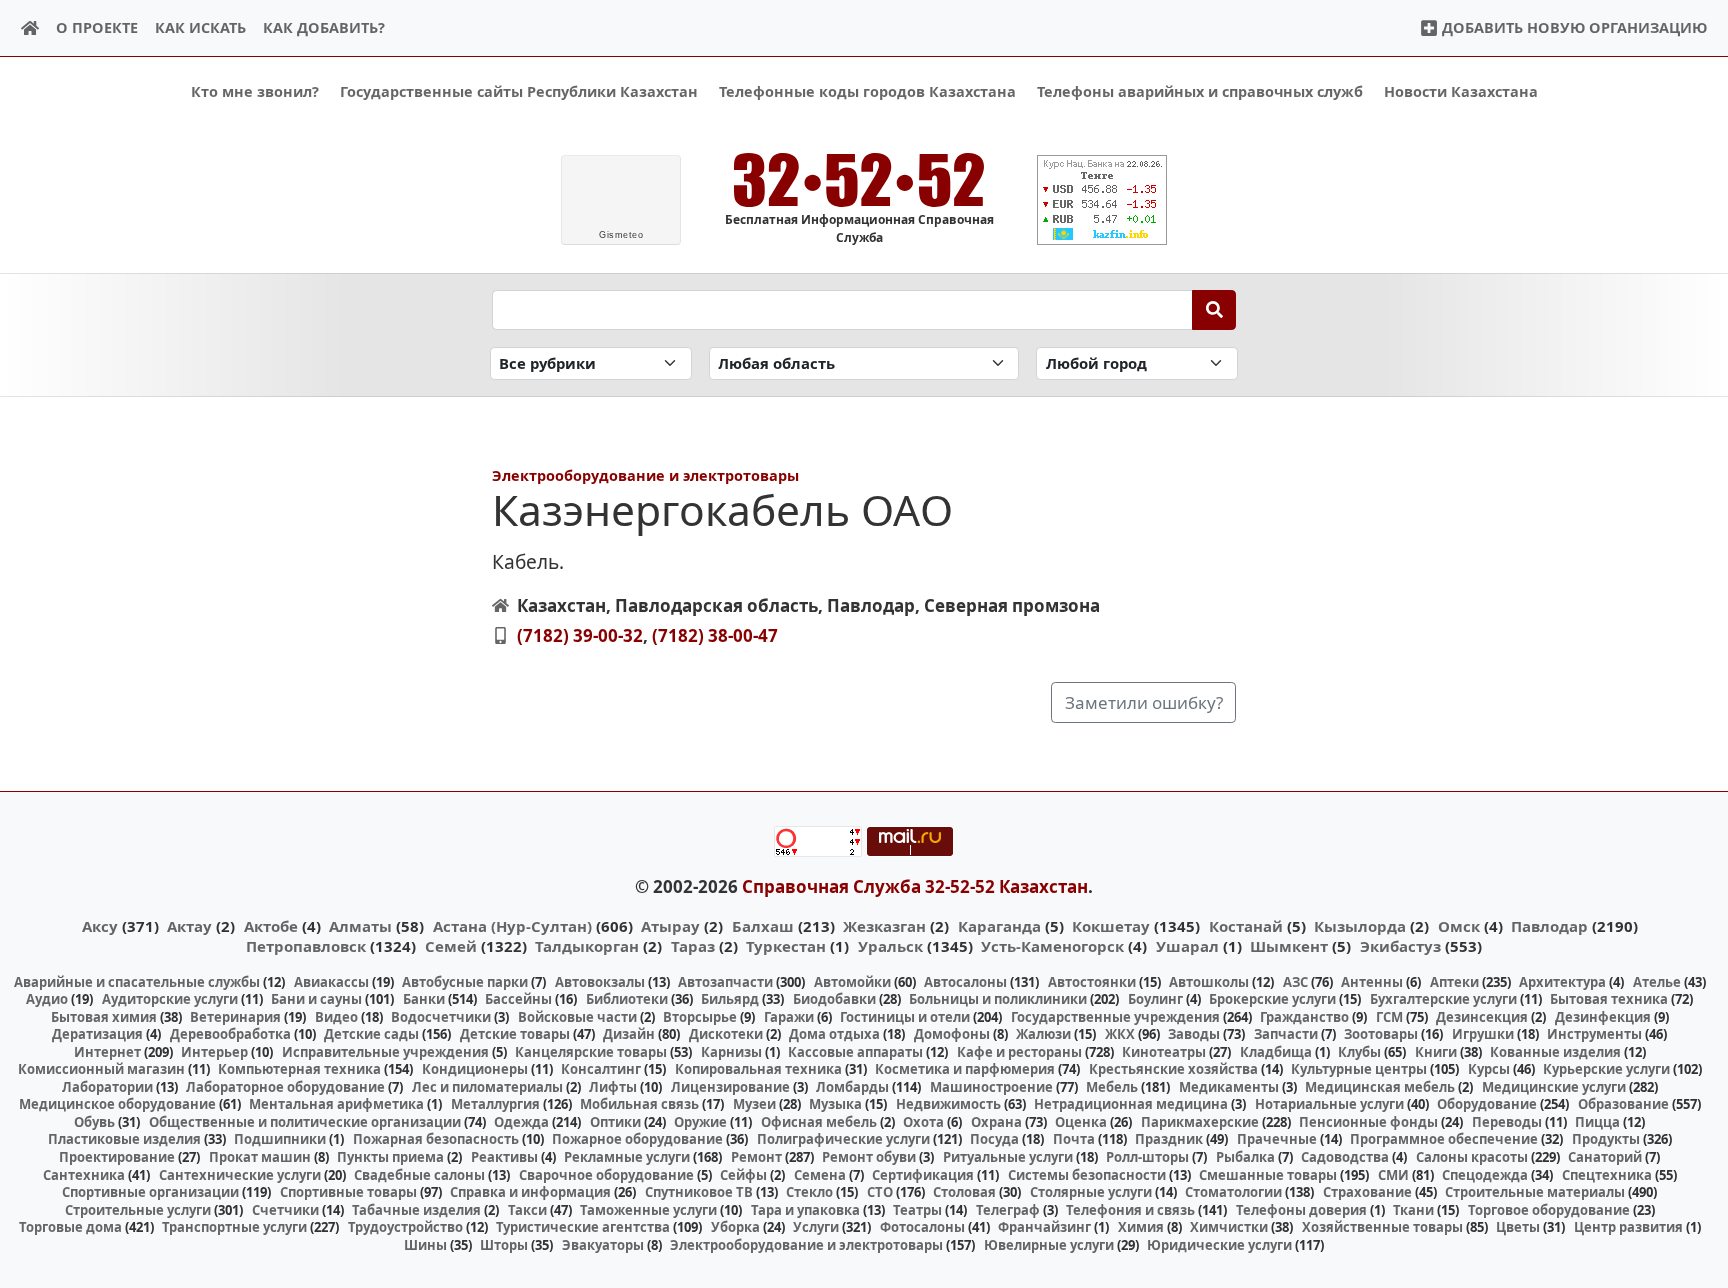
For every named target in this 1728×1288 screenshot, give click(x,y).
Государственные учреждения (1115, 1017)
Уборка (735, 1227)
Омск (1459, 926)
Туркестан (786, 946)
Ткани (1413, 1210)
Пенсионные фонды (1368, 1122)
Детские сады (371, 1034)
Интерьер (214, 1052)
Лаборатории (107, 1087)
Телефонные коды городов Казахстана (867, 91)
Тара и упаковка (805, 1210)
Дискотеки (726, 1034)
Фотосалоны (922, 1227)
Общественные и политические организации (305, 1122)
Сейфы (743, 1175)
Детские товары (515, 1034)
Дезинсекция (1482, 1017)
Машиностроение (991, 1087)
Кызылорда (1360, 926)
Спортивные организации (150, 1192)
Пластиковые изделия (124, 1139)
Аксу (100, 926)
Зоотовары (1381, 1034)
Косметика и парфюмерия (965, 1069)
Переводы (1507, 1122)
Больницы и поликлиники (998, 999)
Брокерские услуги (1272, 999)
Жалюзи (1043, 1034)
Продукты (1606, 1139)
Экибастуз (1400, 946)
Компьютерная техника (299, 1069)
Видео (336, 1017)
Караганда (999, 926)
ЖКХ (1120, 1034)
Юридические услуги (1219, 1245)
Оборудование (1487, 1104)
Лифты (613, 1087)
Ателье (1657, 982)
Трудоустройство (405, 1227)
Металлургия (495, 1104)
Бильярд (730, 999)
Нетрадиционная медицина (1131, 1104)
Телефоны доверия (1301, 1210)
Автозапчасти (725, 982)
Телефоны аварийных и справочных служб (1200, 91)
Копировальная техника (758, 1069)
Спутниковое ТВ (699, 1192)
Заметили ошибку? (1144, 702)
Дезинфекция (1603, 1017)
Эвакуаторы (603, 1245)
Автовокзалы (600, 982)
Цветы (1518, 1227)
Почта (1074, 1139)
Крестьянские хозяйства (1173, 1069)
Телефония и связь (1130, 1210)
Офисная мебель (819, 1122)
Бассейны (518, 999)
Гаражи (789, 1017)
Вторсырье (700, 1017)
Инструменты (1594, 1034)
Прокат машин (260, 1157)
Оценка (1081, 1122)
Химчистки (1229, 1227)
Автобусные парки (465, 982)
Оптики (615, 1122)
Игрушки (1483, 1034)
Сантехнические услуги (240, 1175)
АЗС (1295, 982)
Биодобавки (834, 999)
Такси (527, 1210)
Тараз (693, 946)
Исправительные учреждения (385, 1052)
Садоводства (1345, 1157)
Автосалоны (965, 982)
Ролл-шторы (1147, 1157)
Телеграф (1008, 1210)
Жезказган (884, 926)
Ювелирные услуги (1049, 1245)
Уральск (890, 946)
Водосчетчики (441, 1017)
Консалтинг (601, 1069)
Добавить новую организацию (1572, 27)
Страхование (1367, 1192)
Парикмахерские (1200, 1122)
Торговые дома (70, 1227)
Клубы (1359, 1052)
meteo (621, 235)
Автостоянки (1092, 982)
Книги (1436, 1052)
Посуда (994, 1139)
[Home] (30, 28)
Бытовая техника (1609, 999)
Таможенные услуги (648, 1210)
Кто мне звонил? (255, 91)
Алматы (360, 926)
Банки (424, 999)
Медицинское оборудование (117, 1104)
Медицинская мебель (1380, 1087)
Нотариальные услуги (1329, 1104)
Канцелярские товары (591, 1052)
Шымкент (1289, 946)
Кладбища (1276, 1052)
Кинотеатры (1164, 1052)
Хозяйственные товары (1382, 1227)
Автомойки (852, 982)
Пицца (1597, 1122)
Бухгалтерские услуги (1443, 999)
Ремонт (756, 1157)
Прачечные (1277, 1139)
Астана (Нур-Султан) (512, 926)
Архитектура (1562, 982)
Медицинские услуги (1554, 1087)
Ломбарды (852, 1087)
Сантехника (84, 1175)
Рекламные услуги (627, 1157)
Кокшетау (1111, 926)
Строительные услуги (138, 1210)
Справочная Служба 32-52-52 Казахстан (915, 886)
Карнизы (731, 1052)
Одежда (521, 1122)
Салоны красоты (1472, 1157)
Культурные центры (1359, 1069)
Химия (1141, 1227)
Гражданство (1304, 1017)
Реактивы (504, 1157)
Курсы (1489, 1069)
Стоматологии (1233, 1192)
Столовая (964, 1192)
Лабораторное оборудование (285, 1087)
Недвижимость (948, 1104)
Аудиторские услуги (170, 999)
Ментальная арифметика (336, 1104)
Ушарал (1187, 946)
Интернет (107, 1052)
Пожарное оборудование (637, 1139)
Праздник (1169, 1139)
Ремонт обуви (869, 1157)
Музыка (835, 1104)
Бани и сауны (316, 999)
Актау (189, 926)
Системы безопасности (1087, 1175)
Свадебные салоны (419, 1175)
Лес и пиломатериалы (487, 1087)
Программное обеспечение (1444, 1139)
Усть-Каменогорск (1052, 946)
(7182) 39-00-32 (580, 635)
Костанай (1246, 926)
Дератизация (97, 1034)
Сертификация (923, 1175)
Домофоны (952, 1034)
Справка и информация (530, 1192)
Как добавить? (324, 27)
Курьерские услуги (1606, 1069)
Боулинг (1155, 999)
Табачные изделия (416, 1210)
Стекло (809, 1192)
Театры (917, 1210)
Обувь (94, 1122)
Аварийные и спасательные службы (137, 982)
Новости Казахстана (1461, 91)
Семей (451, 946)
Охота (923, 1122)
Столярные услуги (1091, 1192)
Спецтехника (1607, 1175)
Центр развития (1628, 1227)
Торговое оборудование (1549, 1210)
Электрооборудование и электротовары (645, 475)
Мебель (1112, 1087)
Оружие (700, 1122)
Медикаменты (1229, 1087)
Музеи (754, 1104)
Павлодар (1549, 926)
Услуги (816, 1227)
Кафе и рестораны (1019, 1052)
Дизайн (629, 1034)
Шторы (504, 1245)
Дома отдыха (834, 1034)
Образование (1623, 1104)
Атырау (670, 926)
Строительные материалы (1535, 1192)
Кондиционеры (475, 1069)
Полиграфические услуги (843, 1139)
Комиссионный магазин (101, 1069)
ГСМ (1389, 1017)
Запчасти (1286, 1034)
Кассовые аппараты (855, 1052)
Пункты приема (390, 1157)
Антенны (1372, 982)
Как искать (200, 27)
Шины (425, 1245)
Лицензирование (730, 1087)
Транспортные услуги (234, 1227)
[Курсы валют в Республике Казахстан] (1102, 200)
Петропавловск (306, 946)
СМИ (1393, 1175)
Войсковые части (577, 1017)
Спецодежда (1485, 1175)
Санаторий (1605, 1157)
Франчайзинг (1044, 1227)
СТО (880, 1192)
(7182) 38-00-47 (715, 635)
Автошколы (1209, 982)
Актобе (271, 926)
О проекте (97, 27)
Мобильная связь (639, 1104)
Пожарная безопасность (436, 1139)
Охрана (996, 1122)
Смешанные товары (1268, 1175)
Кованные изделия (1555, 1052)
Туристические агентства (583, 1227)
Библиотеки (627, 999)
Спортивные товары (348, 1192)
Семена (820, 1175)
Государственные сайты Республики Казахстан (519, 91)
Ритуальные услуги (1008, 1157)
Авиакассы (331, 982)
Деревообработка (230, 1034)
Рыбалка (1245, 1157)
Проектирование (117, 1157)
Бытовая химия (104, 1017)
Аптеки (1454, 982)
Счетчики (285, 1210)
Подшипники (280, 1139)
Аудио (47, 999)
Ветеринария (235, 1017)
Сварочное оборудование (606, 1175)
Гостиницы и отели (905, 1017)
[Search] (1214, 310)
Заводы (1194, 1034)
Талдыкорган (587, 946)
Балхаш (763, 926)
